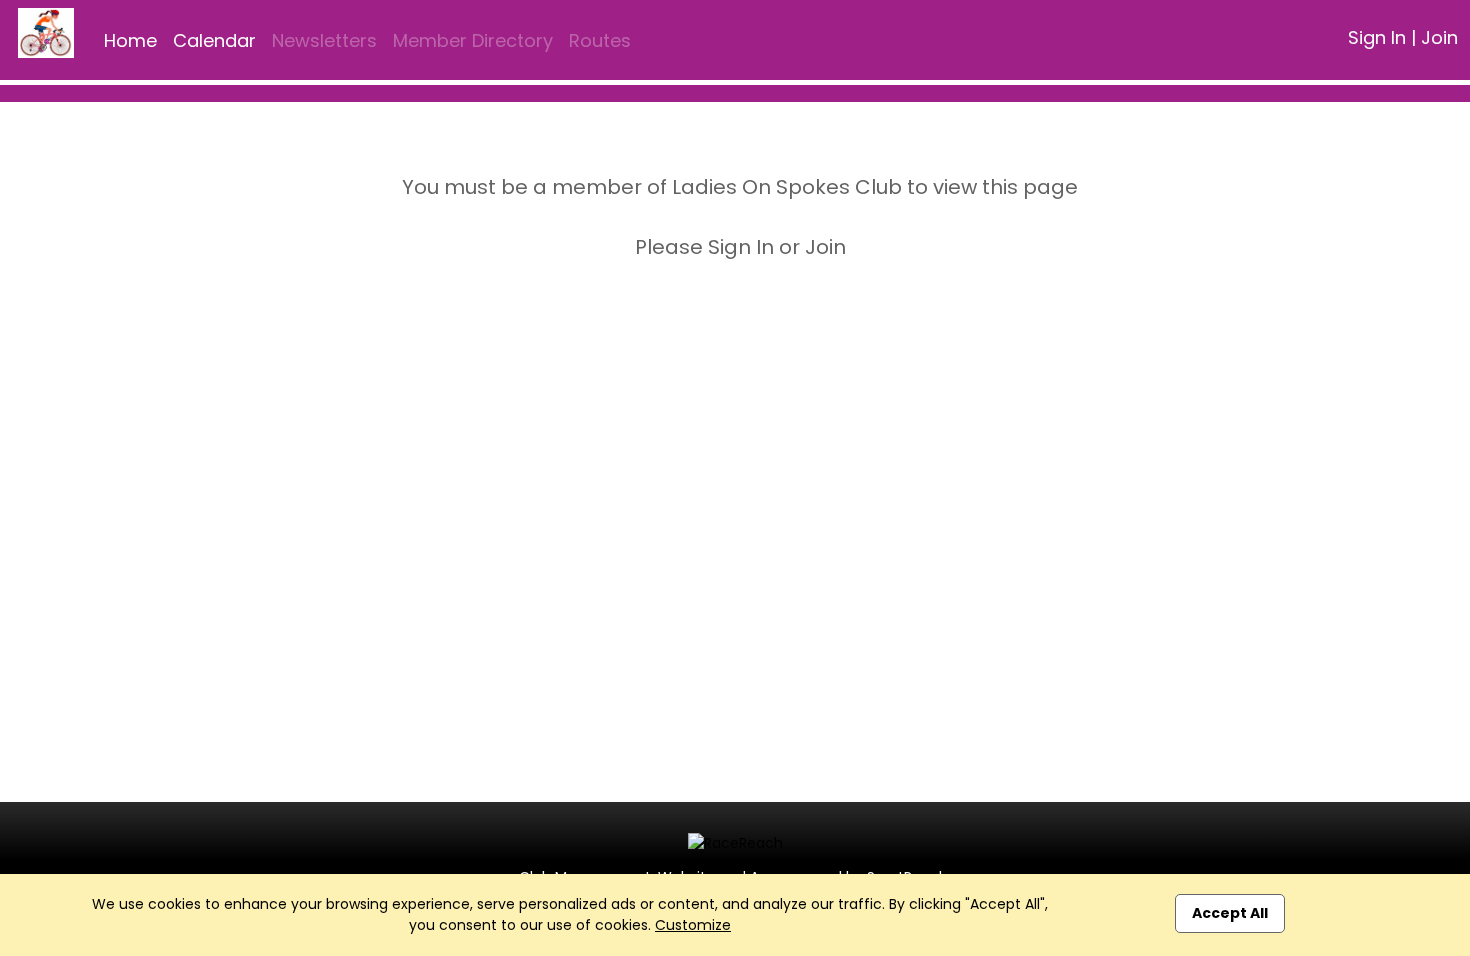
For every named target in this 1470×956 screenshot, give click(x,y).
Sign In (1377, 37)
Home (130, 40)
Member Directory (473, 40)
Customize (693, 925)
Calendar (214, 40)
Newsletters (324, 40)
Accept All (1230, 913)
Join (1439, 37)
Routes (600, 40)
